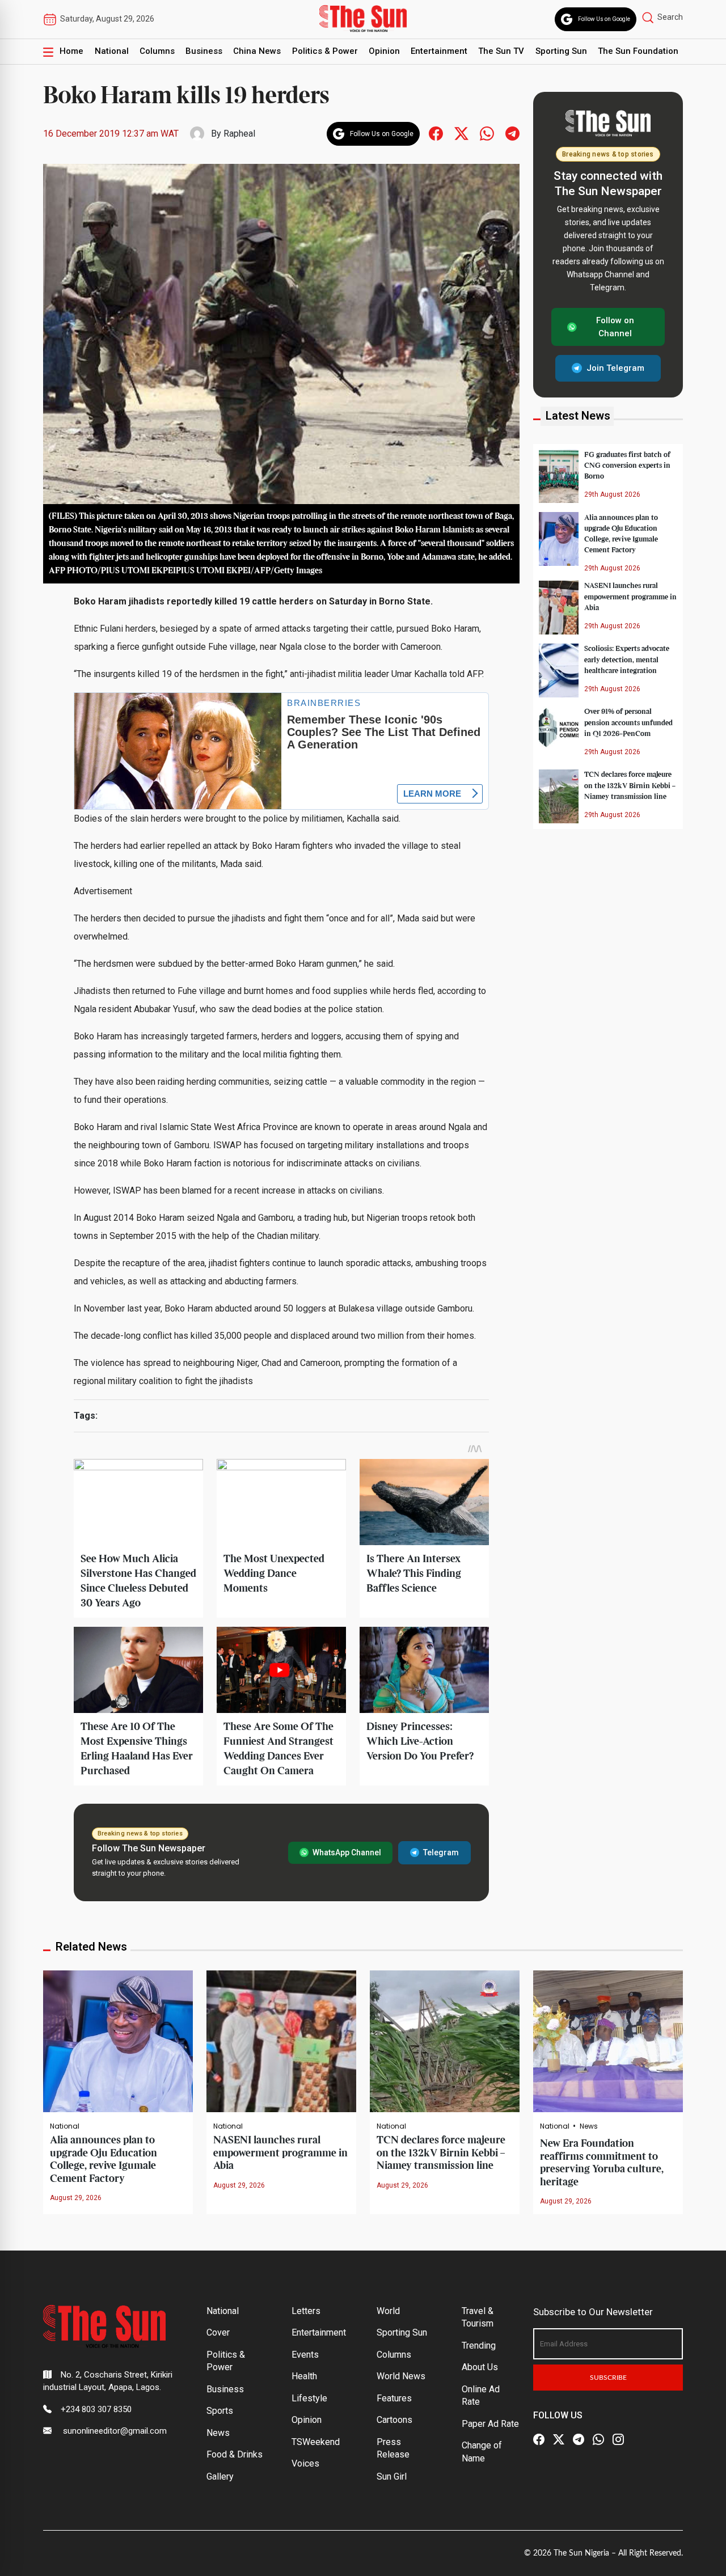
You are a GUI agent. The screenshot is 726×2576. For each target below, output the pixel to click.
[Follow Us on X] (559, 2440)
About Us (480, 2367)
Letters (306, 2311)
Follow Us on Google (604, 19)
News (589, 2126)
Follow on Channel (615, 327)
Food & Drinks (235, 2454)
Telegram (441, 1852)
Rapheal (239, 134)
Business (204, 51)
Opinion (384, 51)
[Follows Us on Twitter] (461, 133)
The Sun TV (501, 51)
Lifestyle (309, 2398)
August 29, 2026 (76, 2198)
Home (71, 51)
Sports (220, 2411)
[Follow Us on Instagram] (618, 2440)
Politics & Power (325, 51)
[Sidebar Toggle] (48, 52)
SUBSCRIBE (608, 2378)
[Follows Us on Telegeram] (512, 133)
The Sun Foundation (638, 51)
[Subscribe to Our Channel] (579, 2440)
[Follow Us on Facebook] (539, 2440)
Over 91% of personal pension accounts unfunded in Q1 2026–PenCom (628, 722)
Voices (305, 2463)
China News (257, 51)
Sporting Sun (561, 51)
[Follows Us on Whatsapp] (487, 133)
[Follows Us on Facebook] (436, 133)
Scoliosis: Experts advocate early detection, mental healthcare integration (627, 659)
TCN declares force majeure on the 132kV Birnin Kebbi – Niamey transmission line (630, 785)
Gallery (220, 2476)
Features (394, 2398)
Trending (479, 2346)
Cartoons (394, 2420)
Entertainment (439, 51)
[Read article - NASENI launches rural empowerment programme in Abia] (281, 2040)
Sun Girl (392, 2476)
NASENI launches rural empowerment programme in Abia (630, 597)
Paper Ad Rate (490, 2424)
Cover (218, 2332)
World (388, 2311)
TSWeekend (316, 2442)
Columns (157, 51)
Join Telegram (615, 368)
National (112, 51)
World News (401, 2376)
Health (304, 2376)
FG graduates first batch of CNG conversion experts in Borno (627, 465)
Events (305, 2355)
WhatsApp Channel (347, 1852)
